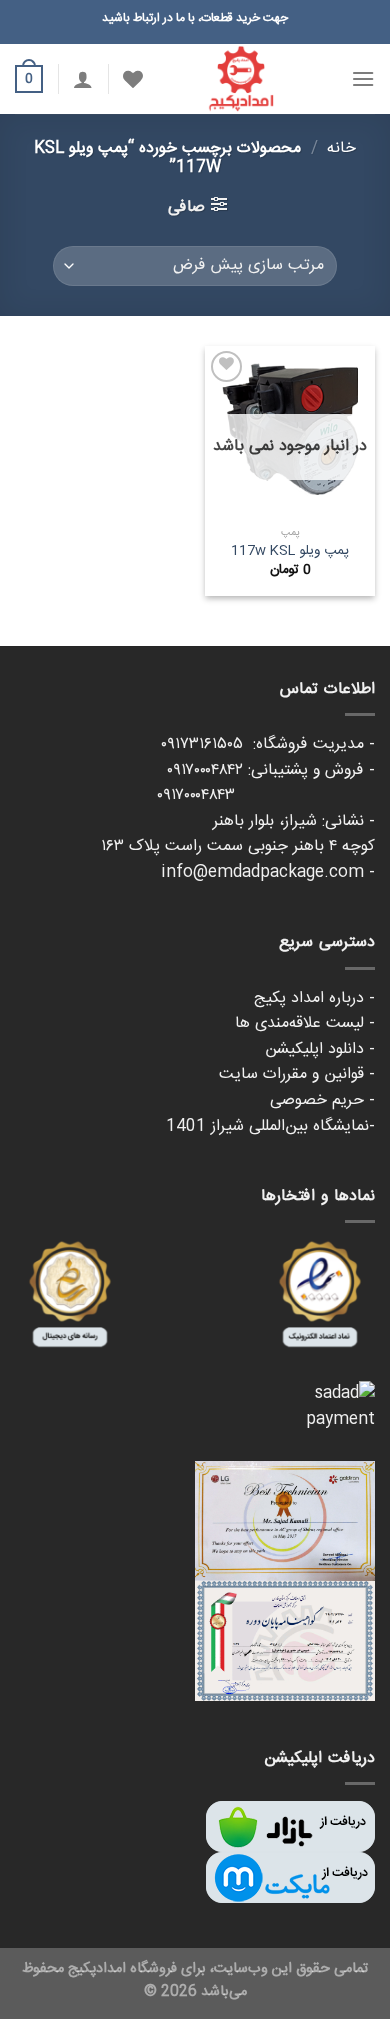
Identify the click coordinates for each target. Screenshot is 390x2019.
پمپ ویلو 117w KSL (290, 552)
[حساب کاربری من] (83, 79)
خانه (341, 148)
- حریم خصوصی (322, 1100)
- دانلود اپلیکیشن (320, 1049)
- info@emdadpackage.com (268, 872)
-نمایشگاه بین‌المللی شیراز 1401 (270, 1126)
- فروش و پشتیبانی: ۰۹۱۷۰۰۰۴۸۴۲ (271, 770)
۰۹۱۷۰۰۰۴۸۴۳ (266, 795)
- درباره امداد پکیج (314, 998)
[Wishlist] (133, 79)
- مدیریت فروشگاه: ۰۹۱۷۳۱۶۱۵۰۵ (268, 744)
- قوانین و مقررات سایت (297, 1074)
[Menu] (363, 78)
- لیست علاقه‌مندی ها (305, 1023)
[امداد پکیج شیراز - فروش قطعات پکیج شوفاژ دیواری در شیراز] (241, 79)
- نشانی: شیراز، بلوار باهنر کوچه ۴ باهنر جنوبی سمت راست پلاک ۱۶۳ (238, 834)
